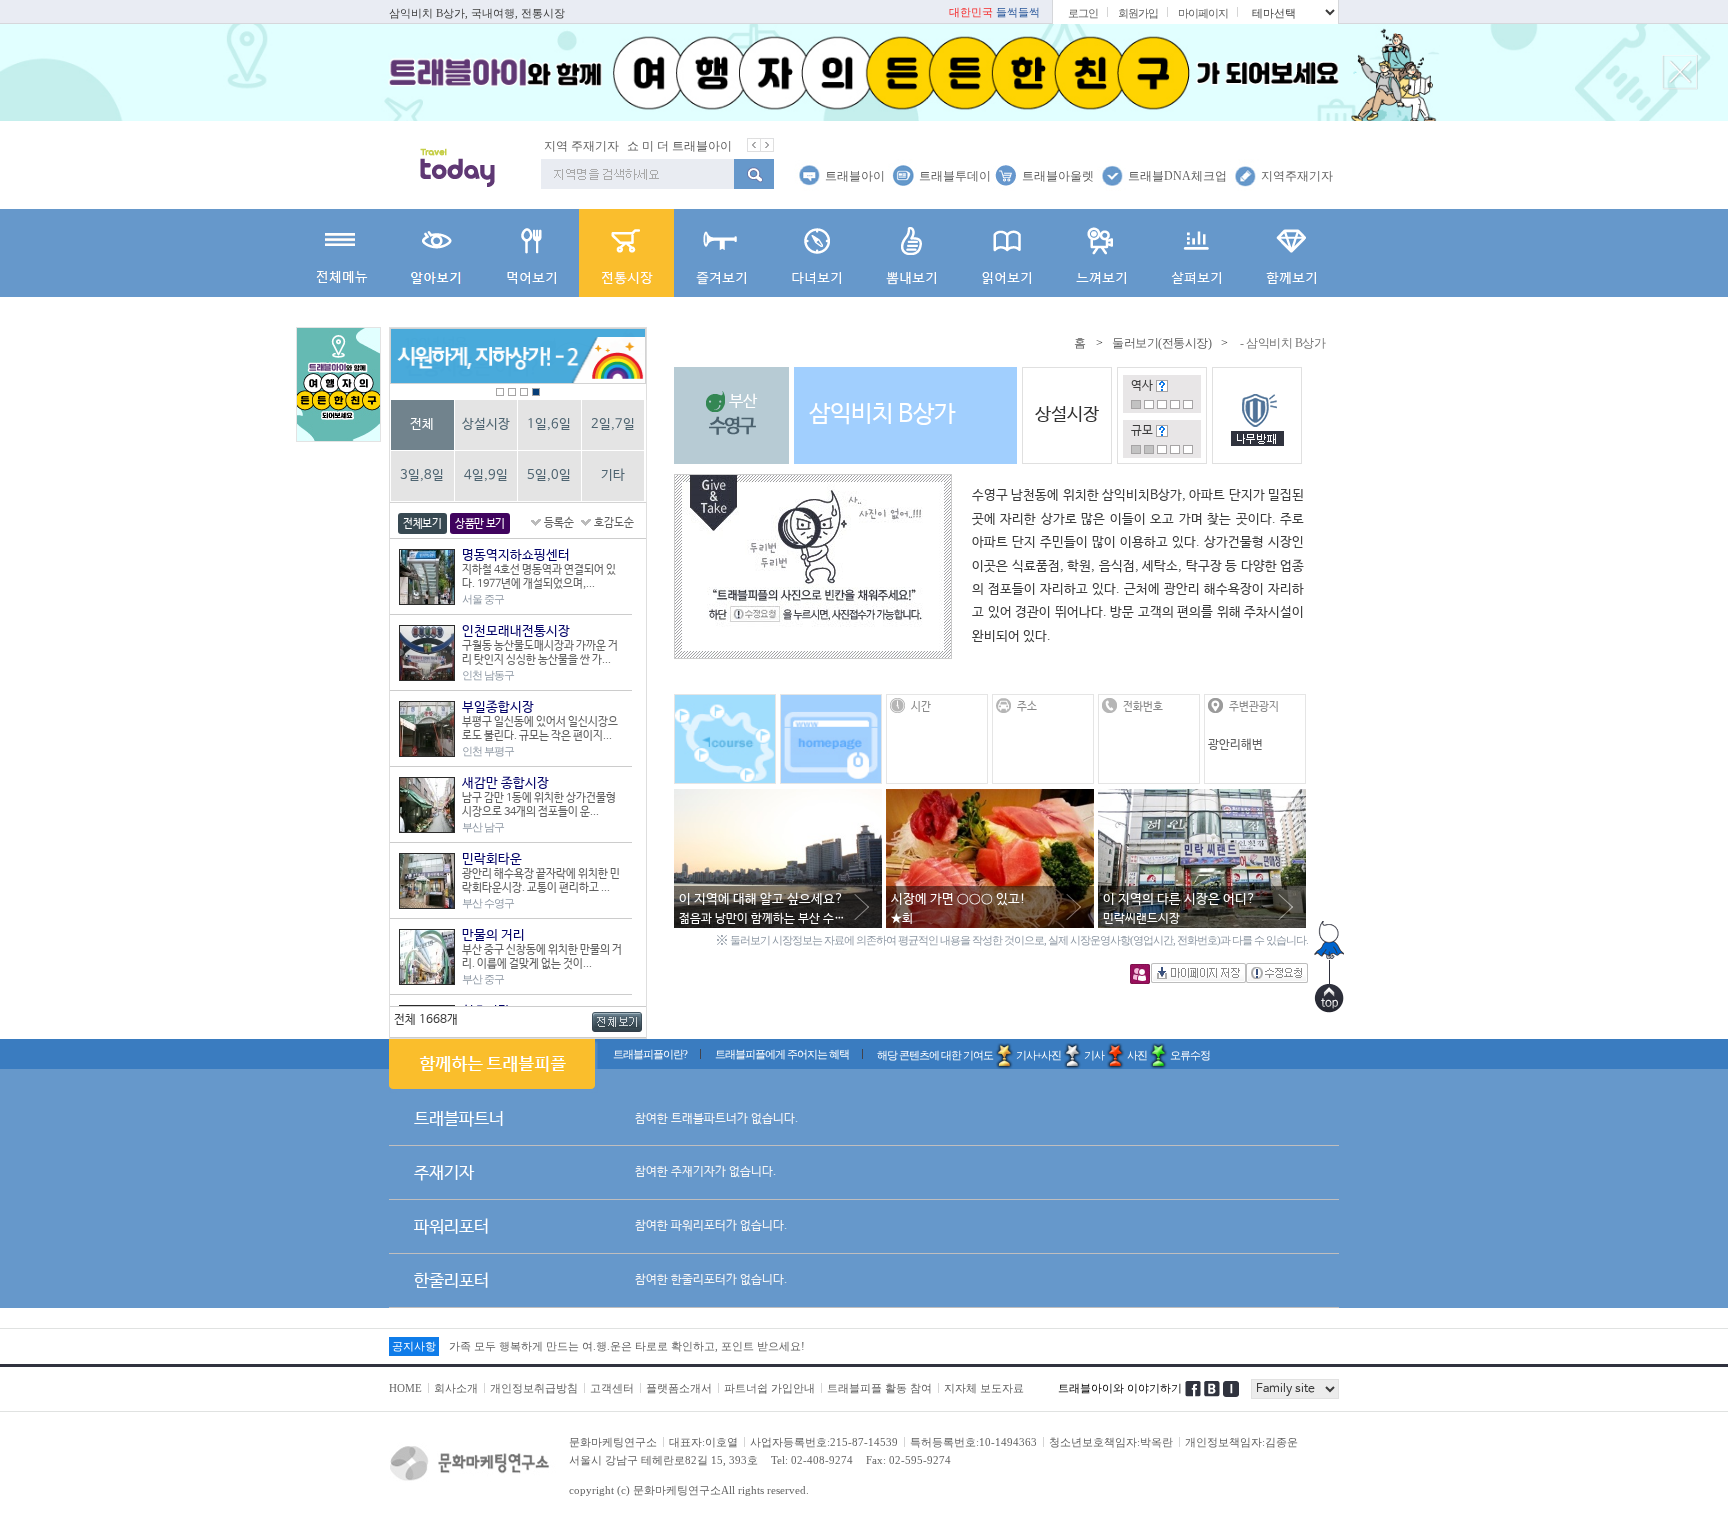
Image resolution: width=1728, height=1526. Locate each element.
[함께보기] (1291, 253)
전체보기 (422, 524)
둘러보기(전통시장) (1161, 343)
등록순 (559, 523)
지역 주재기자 (581, 146)
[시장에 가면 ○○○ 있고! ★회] (990, 799)
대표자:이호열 (703, 1442)
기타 (613, 475)
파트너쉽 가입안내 (769, 1388)
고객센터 (612, 1388)
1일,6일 (549, 424)
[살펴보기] (1196, 253)
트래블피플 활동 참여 (879, 1388)
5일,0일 (549, 475)
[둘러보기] (626, 253)
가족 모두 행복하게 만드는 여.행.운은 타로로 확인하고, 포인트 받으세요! (627, 1346)
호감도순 (614, 523)
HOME (405, 1388)
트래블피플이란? (650, 1054)
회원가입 (1138, 13)
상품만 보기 (480, 524)
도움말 (1162, 386)
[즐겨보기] (721, 253)
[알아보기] (436, 253)
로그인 (1083, 13)
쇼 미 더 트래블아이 (679, 146)
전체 (422, 424)
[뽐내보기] (911, 253)
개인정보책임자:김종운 (1241, 1442)
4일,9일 (486, 475)
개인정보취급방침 (534, 1388)
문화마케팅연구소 (613, 1442)
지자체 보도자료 (984, 1388)
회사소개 (456, 1388)
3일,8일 (422, 475)
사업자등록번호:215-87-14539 (824, 1442)
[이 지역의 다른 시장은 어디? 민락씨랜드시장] (1202, 799)
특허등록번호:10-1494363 (973, 1442)
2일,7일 (613, 424)
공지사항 (414, 1346)
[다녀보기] (816, 253)
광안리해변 (1235, 745)
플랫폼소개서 (679, 1388)
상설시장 (486, 424)
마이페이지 (1203, 13)
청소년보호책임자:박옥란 (1111, 1442)
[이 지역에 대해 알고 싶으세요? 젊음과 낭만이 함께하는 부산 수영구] (778, 799)
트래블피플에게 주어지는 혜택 (782, 1054)
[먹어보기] (531, 253)
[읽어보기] (1006, 253)
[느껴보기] (1101, 253)
